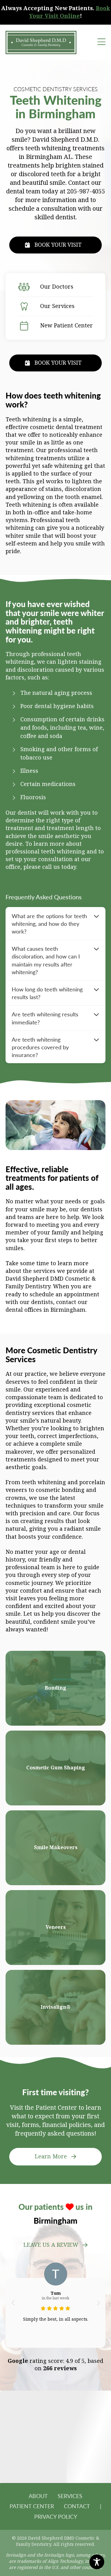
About (38, 2496)
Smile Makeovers (56, 1847)
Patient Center (32, 2506)
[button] (13, 2303)
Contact (77, 2506)
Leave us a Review (51, 2245)
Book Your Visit (58, 245)
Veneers (56, 1927)
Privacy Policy (56, 2516)
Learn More (51, 2157)
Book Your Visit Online (70, 12)
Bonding (55, 1688)
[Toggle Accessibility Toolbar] (97, 2562)
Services (70, 2496)
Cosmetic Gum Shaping (56, 1768)
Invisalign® (56, 2007)
